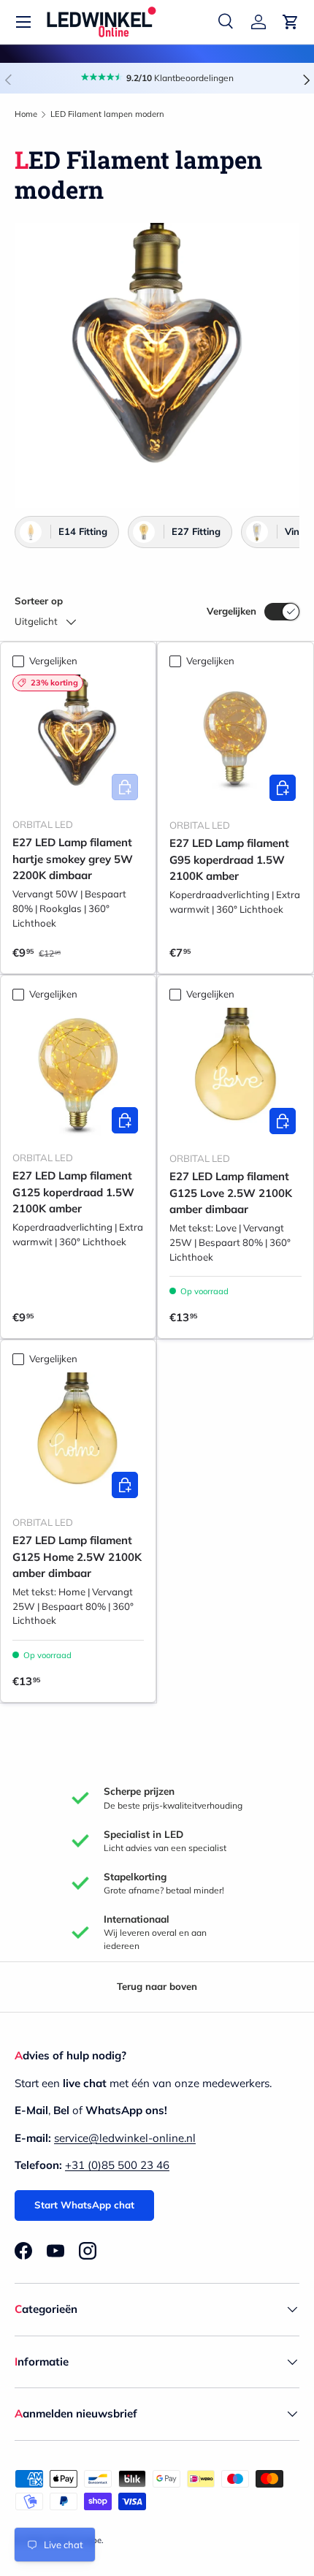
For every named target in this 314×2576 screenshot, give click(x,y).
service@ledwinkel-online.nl (125, 2138)
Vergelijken (231, 611)
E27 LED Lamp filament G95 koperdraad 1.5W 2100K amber (229, 859)
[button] (291, 22)
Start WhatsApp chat (84, 2205)
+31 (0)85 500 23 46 (117, 2165)
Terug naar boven (157, 1986)
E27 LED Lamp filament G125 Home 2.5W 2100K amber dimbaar (77, 1557)
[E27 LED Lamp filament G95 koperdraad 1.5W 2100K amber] (235, 741)
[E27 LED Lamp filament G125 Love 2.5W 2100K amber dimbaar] (235, 1074)
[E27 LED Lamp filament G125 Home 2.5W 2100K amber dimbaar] (78, 1438)
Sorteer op (39, 601)
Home (26, 114)
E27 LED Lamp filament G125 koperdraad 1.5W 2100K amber (73, 1192)
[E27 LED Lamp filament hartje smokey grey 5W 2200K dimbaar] (78, 740)
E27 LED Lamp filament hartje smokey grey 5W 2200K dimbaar (73, 859)
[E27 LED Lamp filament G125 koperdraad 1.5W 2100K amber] (78, 1074)
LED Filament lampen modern (107, 114)
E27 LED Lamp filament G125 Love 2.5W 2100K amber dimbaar (231, 1193)
